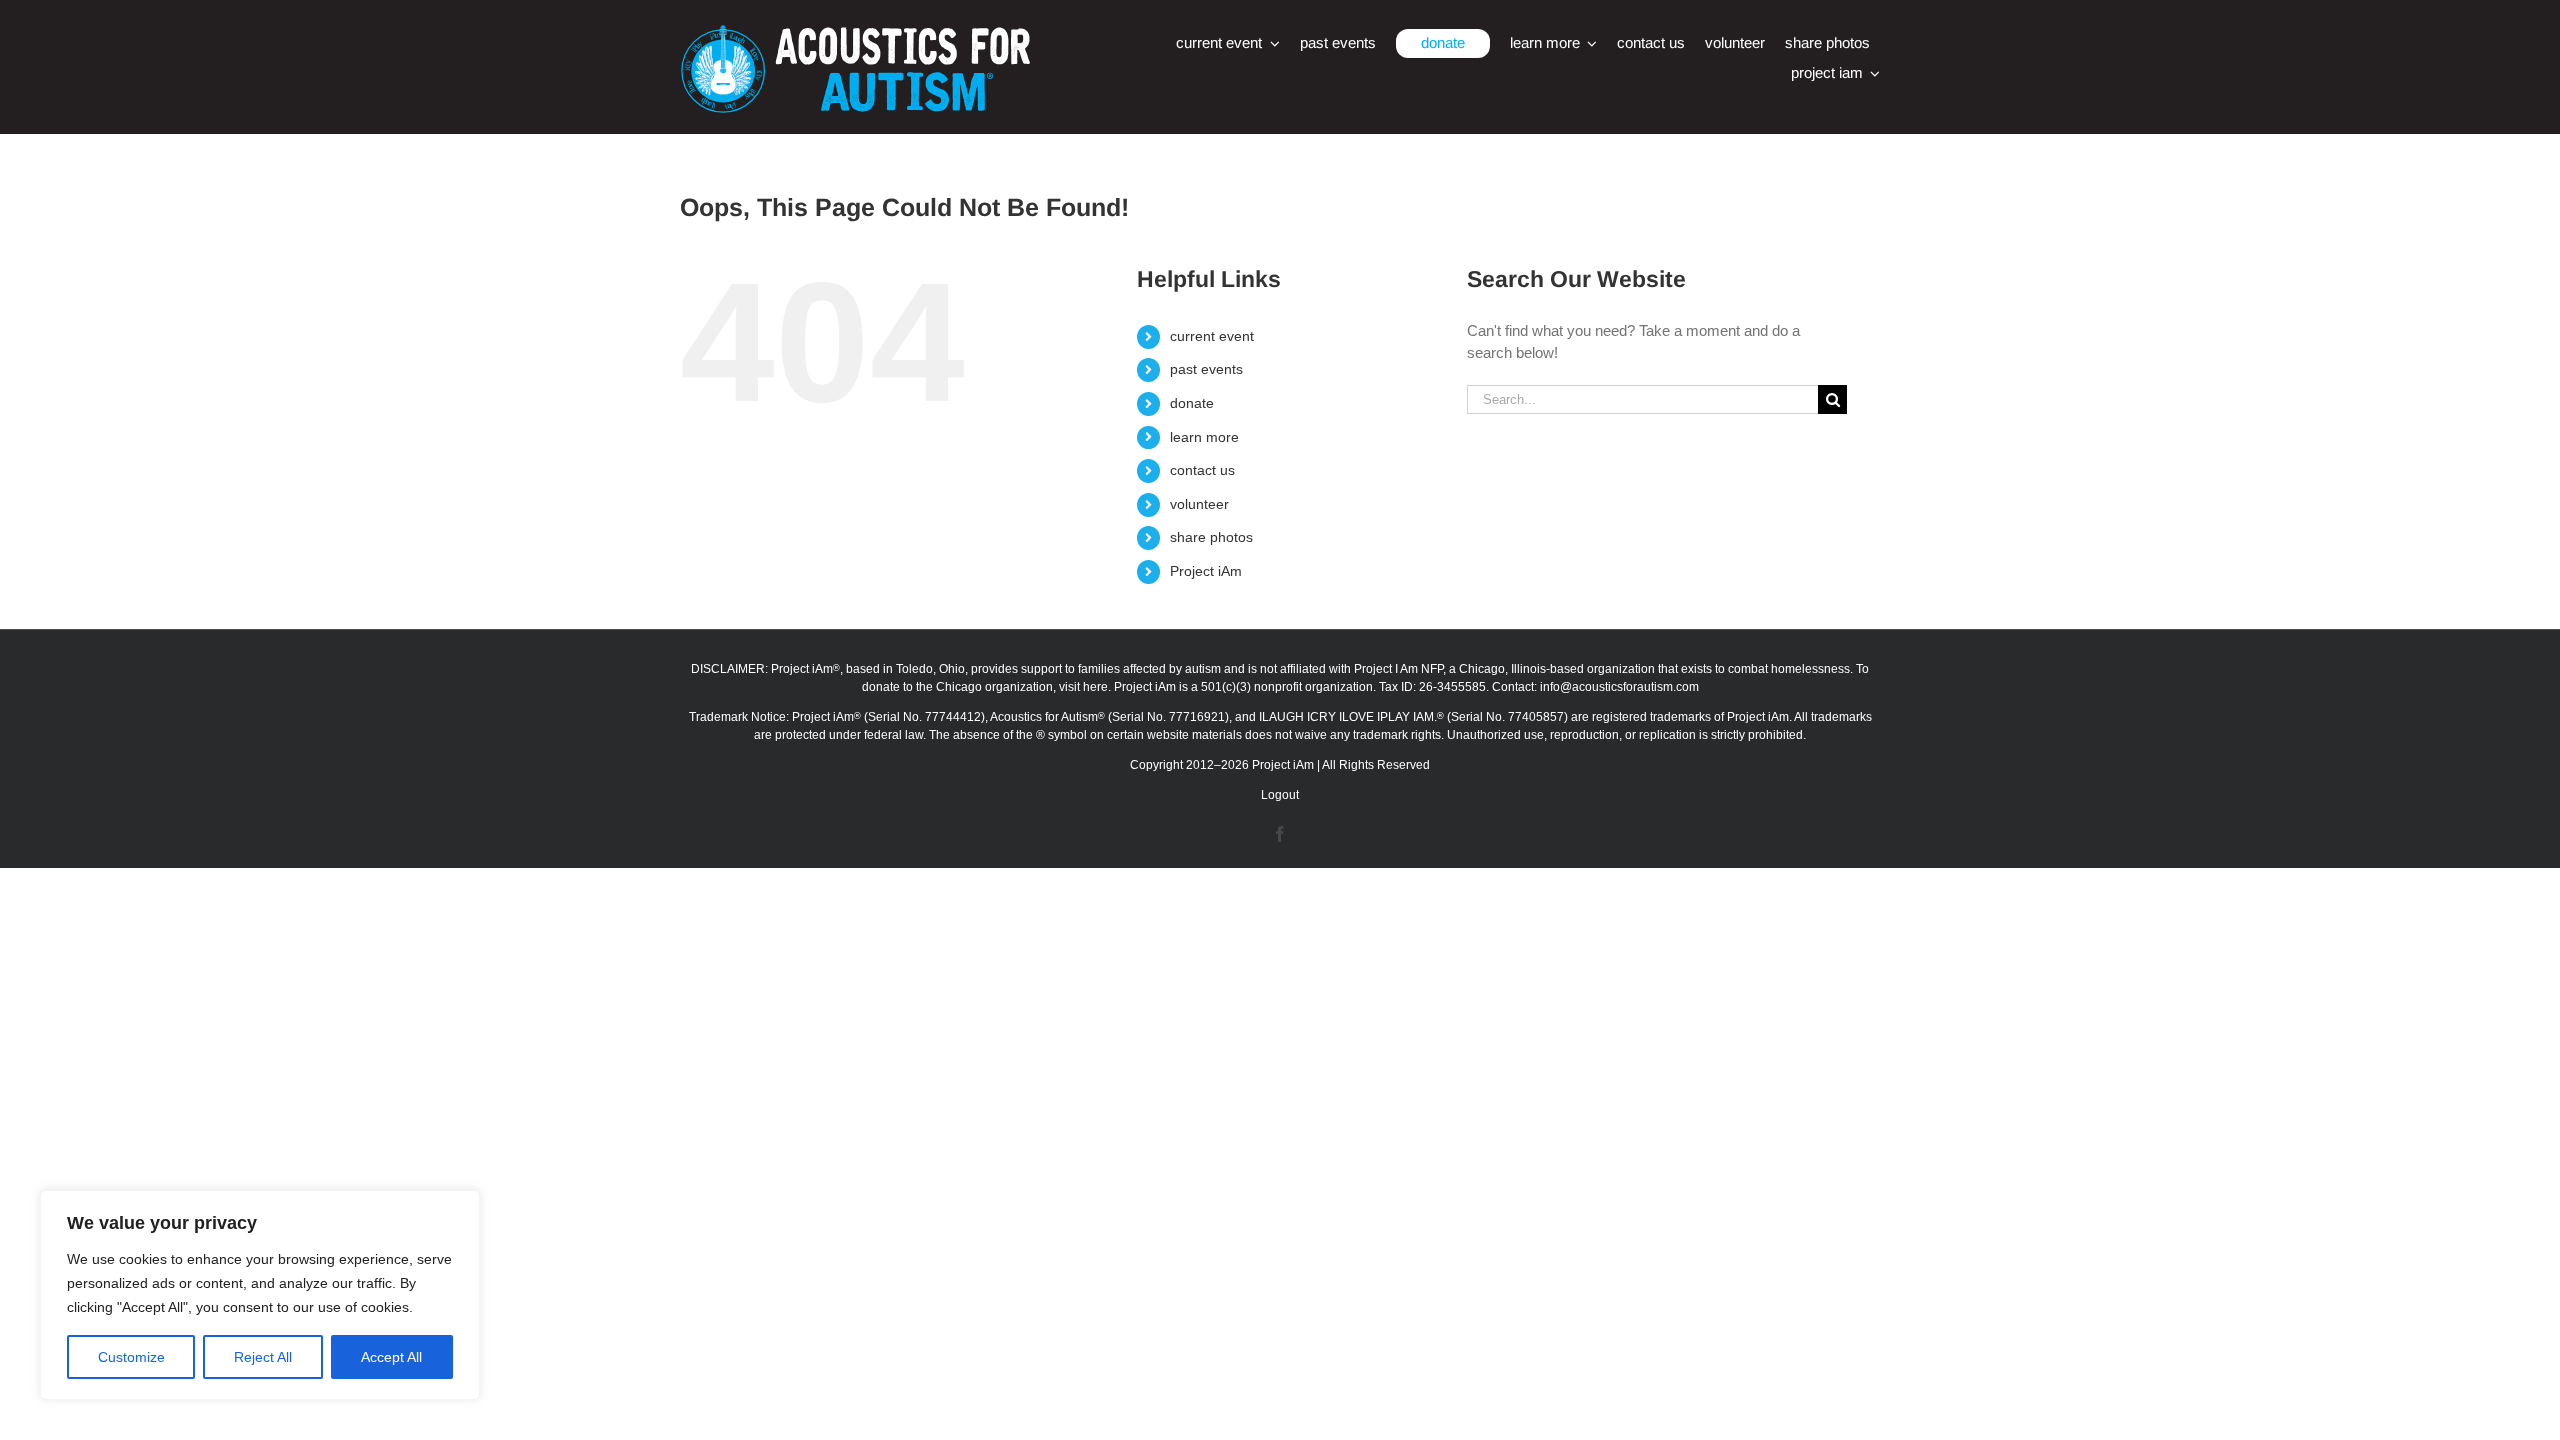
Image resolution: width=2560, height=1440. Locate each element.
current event (1212, 336)
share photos (1211, 537)
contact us (1202, 470)
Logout (1280, 795)
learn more (1204, 437)
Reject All (263, 1357)
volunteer (1199, 504)
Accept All (391, 1357)
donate (1192, 403)
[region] (260, 1295)
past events (1206, 369)
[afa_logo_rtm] (855, 32)
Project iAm (1206, 571)
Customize (131, 1357)
